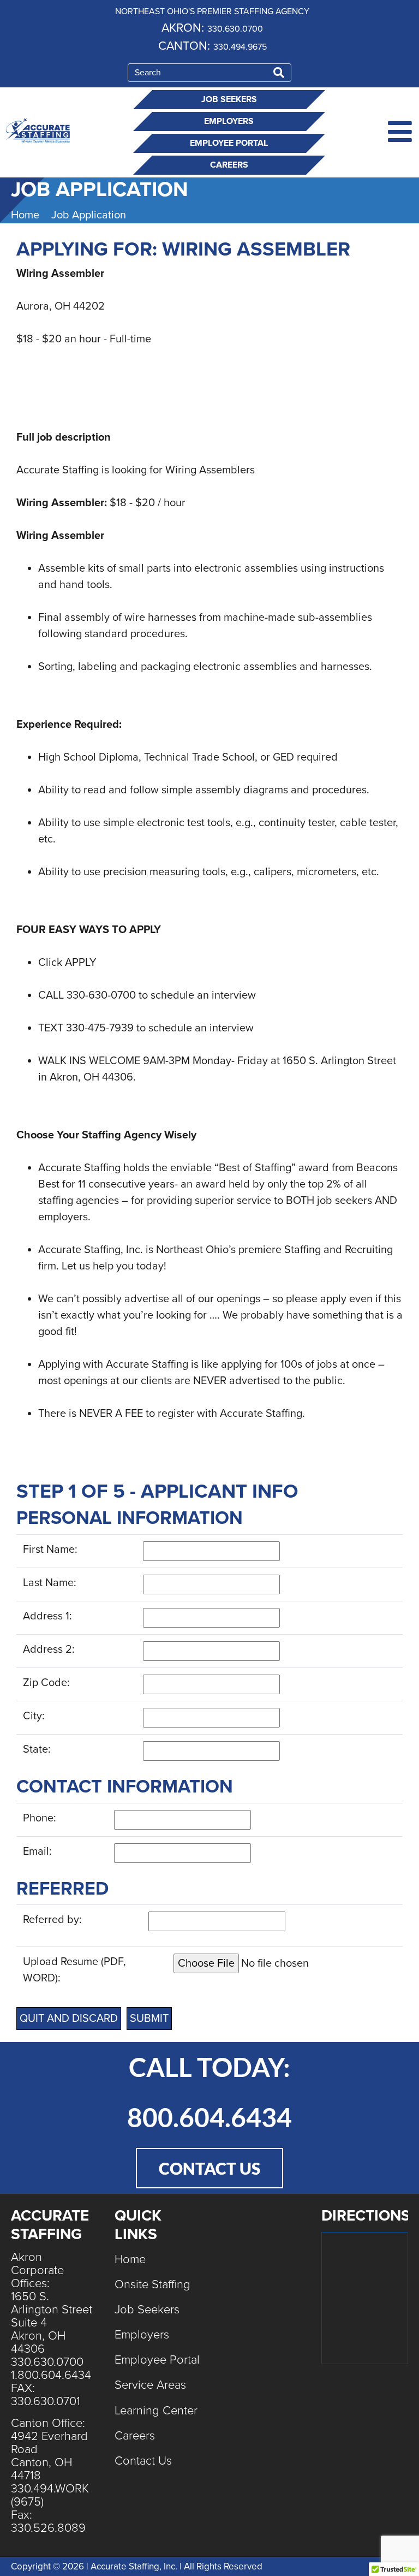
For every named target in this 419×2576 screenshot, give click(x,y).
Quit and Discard (69, 2019)
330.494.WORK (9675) (50, 2495)
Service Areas (150, 2385)
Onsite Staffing (152, 2284)
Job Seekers (229, 99)
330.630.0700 (235, 29)
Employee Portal (229, 143)
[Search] (279, 73)
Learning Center (156, 2411)
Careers (229, 165)
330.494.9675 (240, 47)
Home (130, 2259)
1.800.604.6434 (51, 2375)
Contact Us (143, 2461)
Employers (229, 121)
